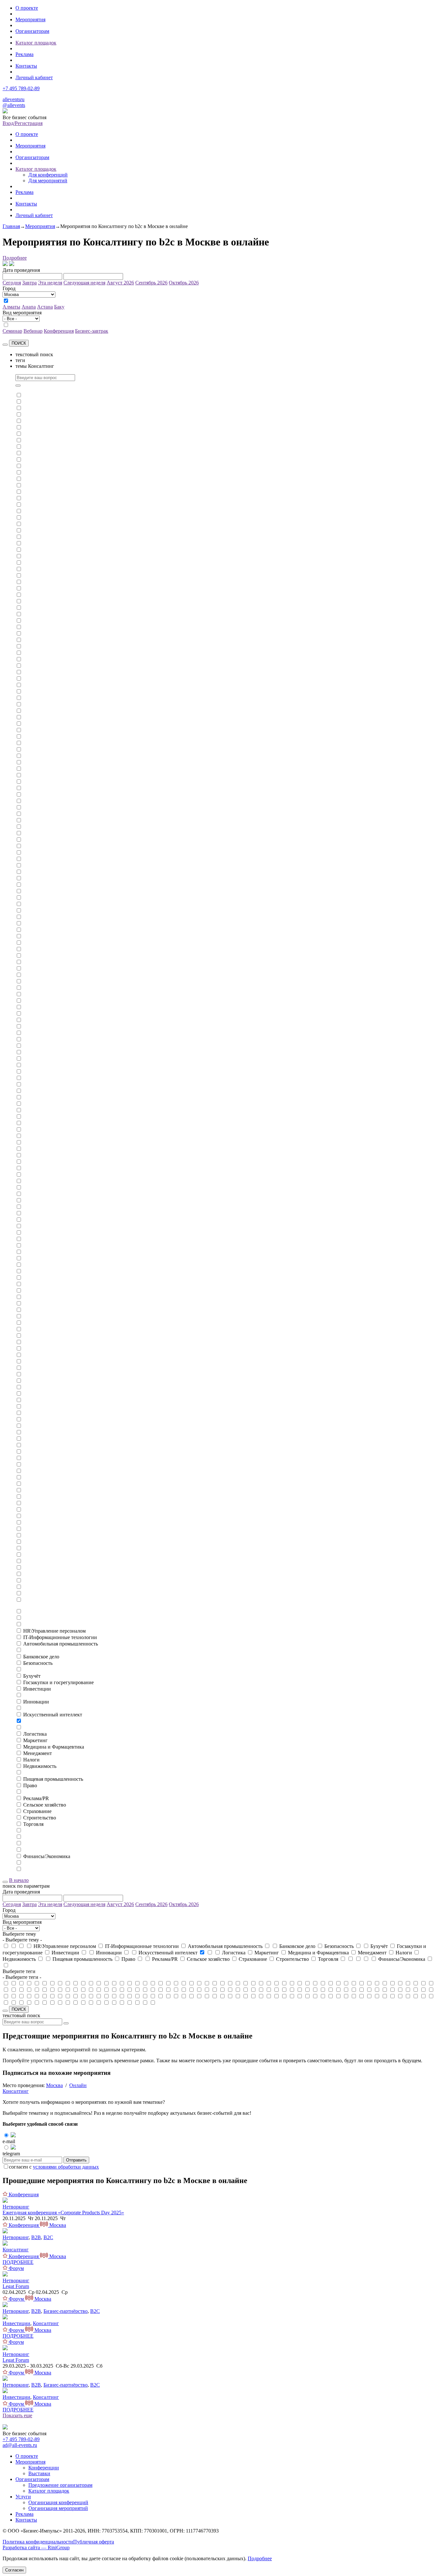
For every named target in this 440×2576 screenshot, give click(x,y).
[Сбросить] (5, 345)
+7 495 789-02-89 (21, 88)
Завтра (29, 283)
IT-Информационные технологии (60, 1637)
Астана (45, 307)
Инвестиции (37, 1689)
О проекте (27, 8)
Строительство (40, 1818)
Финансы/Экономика (47, 1856)
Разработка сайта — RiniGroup (36, 2547)
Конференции (44, 2468)
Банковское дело (41, 1657)
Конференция (59, 331)
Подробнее (15, 258)
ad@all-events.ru (20, 2445)
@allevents (14, 105)
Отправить (76, 2160)
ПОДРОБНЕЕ (18, 2262)
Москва (54, 2085)
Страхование (37, 1811)
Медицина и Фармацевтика (54, 1747)
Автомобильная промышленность (61, 1644)
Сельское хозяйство (45, 1805)
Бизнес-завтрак (92, 331)
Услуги (23, 2497)
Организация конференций (58, 2502)
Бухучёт (32, 1676)
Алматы (11, 307)
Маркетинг (35, 1740)
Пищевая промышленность (53, 1779)
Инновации (36, 1702)
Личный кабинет (34, 77)
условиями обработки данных (66, 2167)
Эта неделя (50, 283)
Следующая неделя (84, 283)
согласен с (54, 2167)
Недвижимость (40, 1766)
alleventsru (14, 99)
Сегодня (12, 283)
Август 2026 (120, 283)
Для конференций (48, 175)
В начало (19, 1880)
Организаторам (32, 31)
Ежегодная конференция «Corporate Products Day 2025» (63, 2213)
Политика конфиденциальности (38, 2542)
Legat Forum (16, 2286)
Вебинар (33, 331)
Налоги (31, 1760)
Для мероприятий (48, 181)
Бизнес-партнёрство (66, 2311)
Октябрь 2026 (184, 283)
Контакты (26, 66)
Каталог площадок (36, 43)
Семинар (12, 331)
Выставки (39, 2473)
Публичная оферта (94, 2542)
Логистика (35, 1734)
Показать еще (17, 2415)
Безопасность (38, 1663)
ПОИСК (19, 343)
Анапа (29, 307)
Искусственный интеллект (53, 1715)
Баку (59, 307)
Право (30, 1785)
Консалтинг (16, 2091)
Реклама (24, 54)
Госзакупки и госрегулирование (58, 1682)
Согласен (14, 2570)
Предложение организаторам (60, 2485)
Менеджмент (38, 1753)
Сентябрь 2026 (151, 283)
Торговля (33, 1824)
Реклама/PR (36, 1798)
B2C (48, 2237)
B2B (36, 2237)
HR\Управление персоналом (54, 1631)
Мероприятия (30, 19)
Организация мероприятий (58, 2508)
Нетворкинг (16, 2207)
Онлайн (78, 2085)
